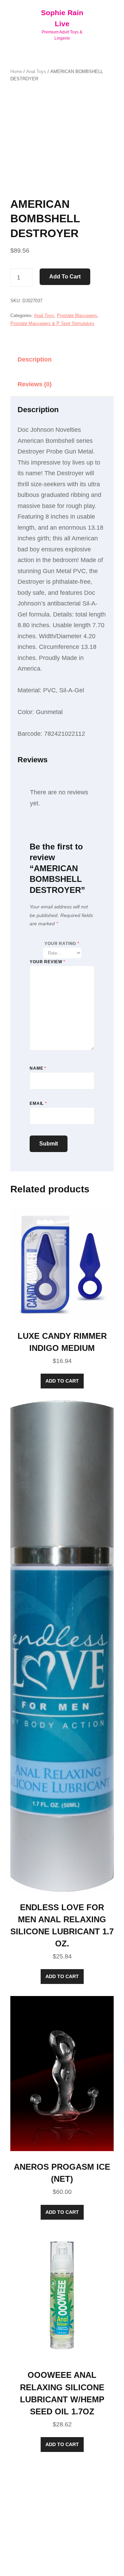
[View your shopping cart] (108, 24)
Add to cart (65, 277)
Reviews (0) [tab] (35, 384)
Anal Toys (36, 72)
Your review (48, 962)
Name (38, 1068)
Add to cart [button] (62, 1381)
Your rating (62, 944)
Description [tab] (35, 359)
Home (16, 72)
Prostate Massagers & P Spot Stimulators (52, 323)
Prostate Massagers (77, 315)
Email (38, 1103)
